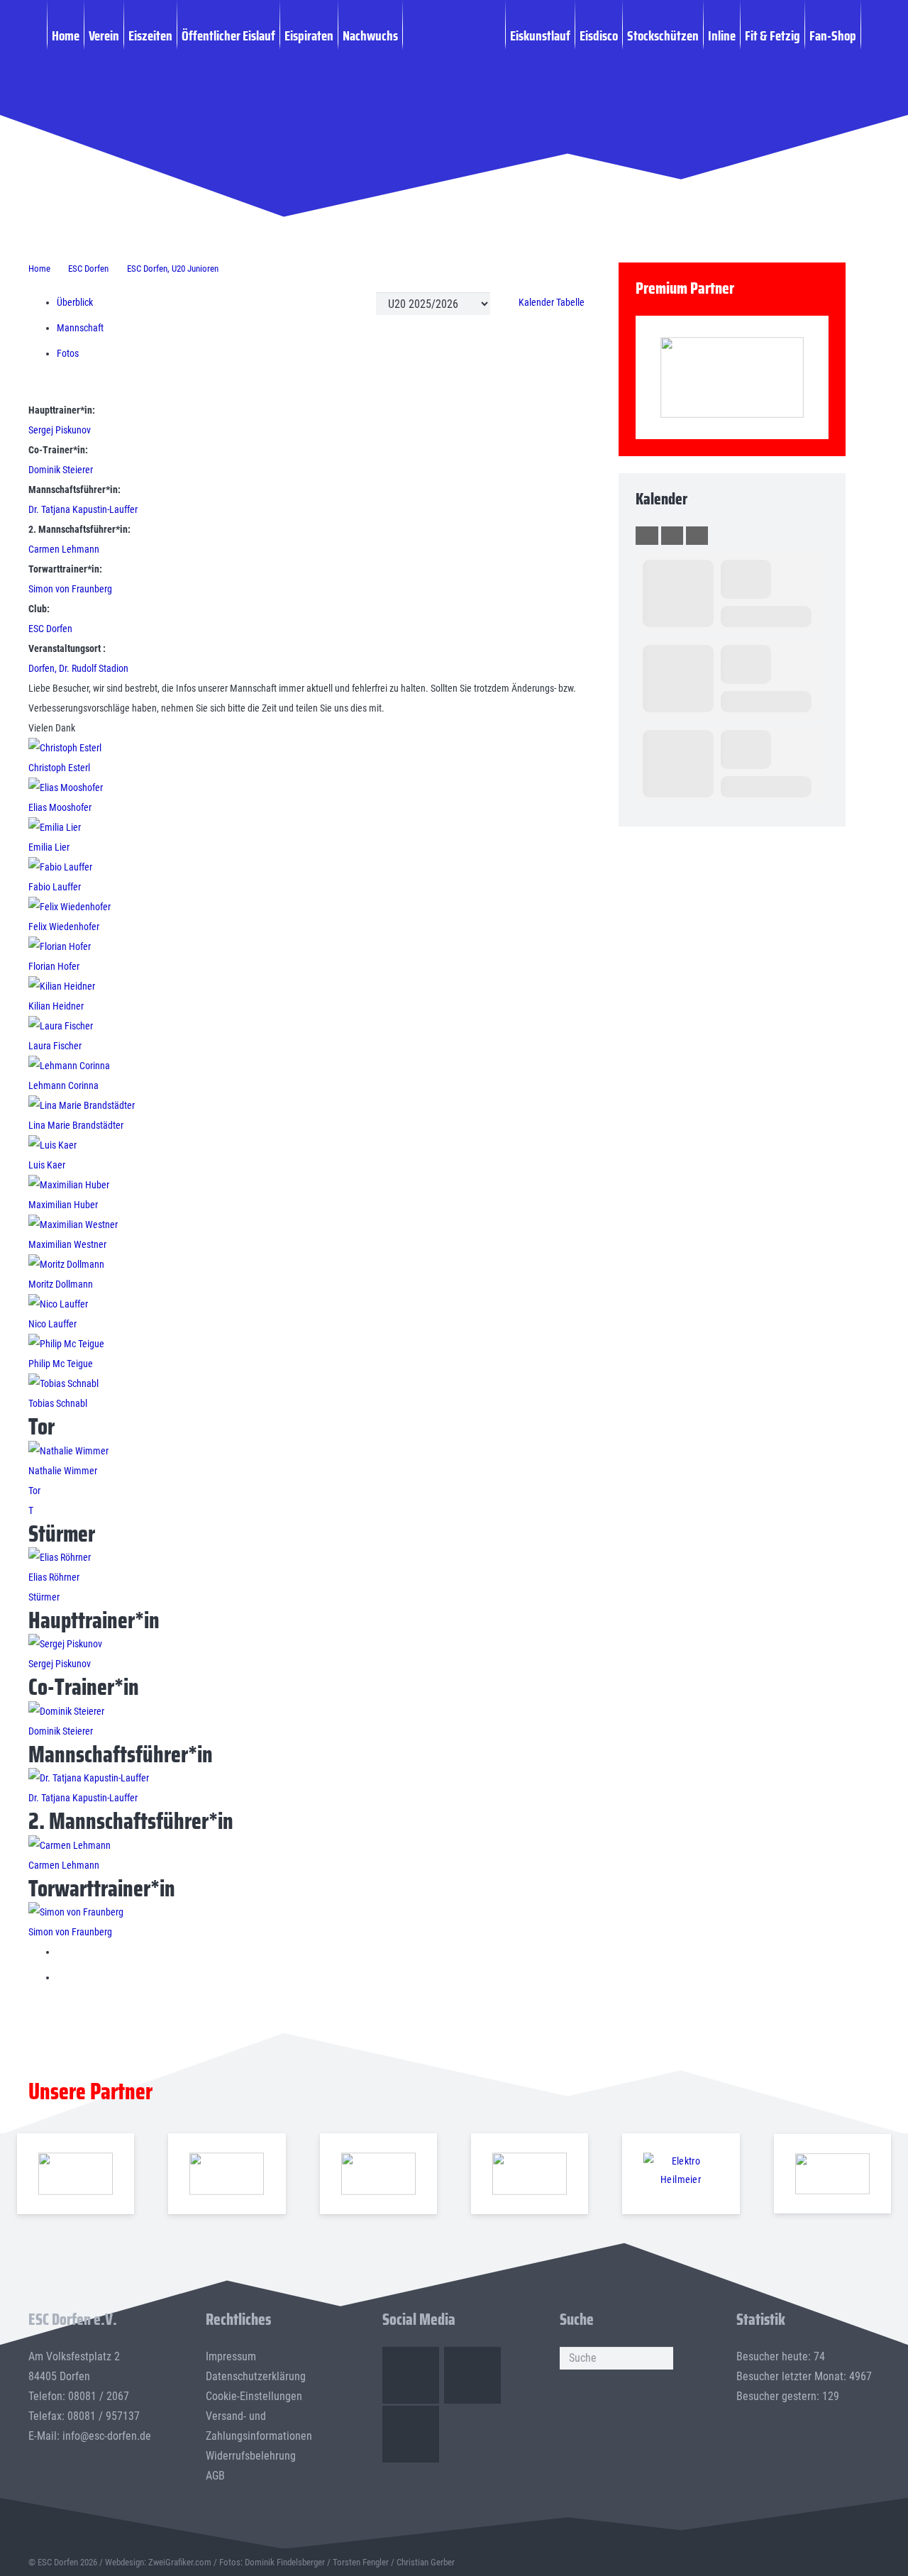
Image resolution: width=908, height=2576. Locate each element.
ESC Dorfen (50, 629)
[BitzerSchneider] (379, 2174)
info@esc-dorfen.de (107, 2436)
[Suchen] (662, 2358)
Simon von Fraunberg (70, 589)
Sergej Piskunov (60, 430)
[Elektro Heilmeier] (681, 2174)
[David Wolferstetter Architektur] (530, 2174)
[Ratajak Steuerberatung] (732, 378)
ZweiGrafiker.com (180, 2562)
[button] (869, 35)
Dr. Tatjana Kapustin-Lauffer (83, 509)
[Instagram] (472, 2375)
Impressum (231, 2356)
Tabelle (570, 302)
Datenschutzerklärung (256, 2376)
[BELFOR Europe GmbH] (227, 2174)
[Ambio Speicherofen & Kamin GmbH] (76, 2174)
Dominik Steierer (61, 470)
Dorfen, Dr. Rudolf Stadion (78, 668)
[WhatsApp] (411, 2434)
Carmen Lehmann (64, 549)
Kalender (537, 302)
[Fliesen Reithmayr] (833, 2174)
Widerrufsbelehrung (251, 2456)
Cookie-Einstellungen (254, 2396)
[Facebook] (411, 2375)
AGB (215, 2476)
